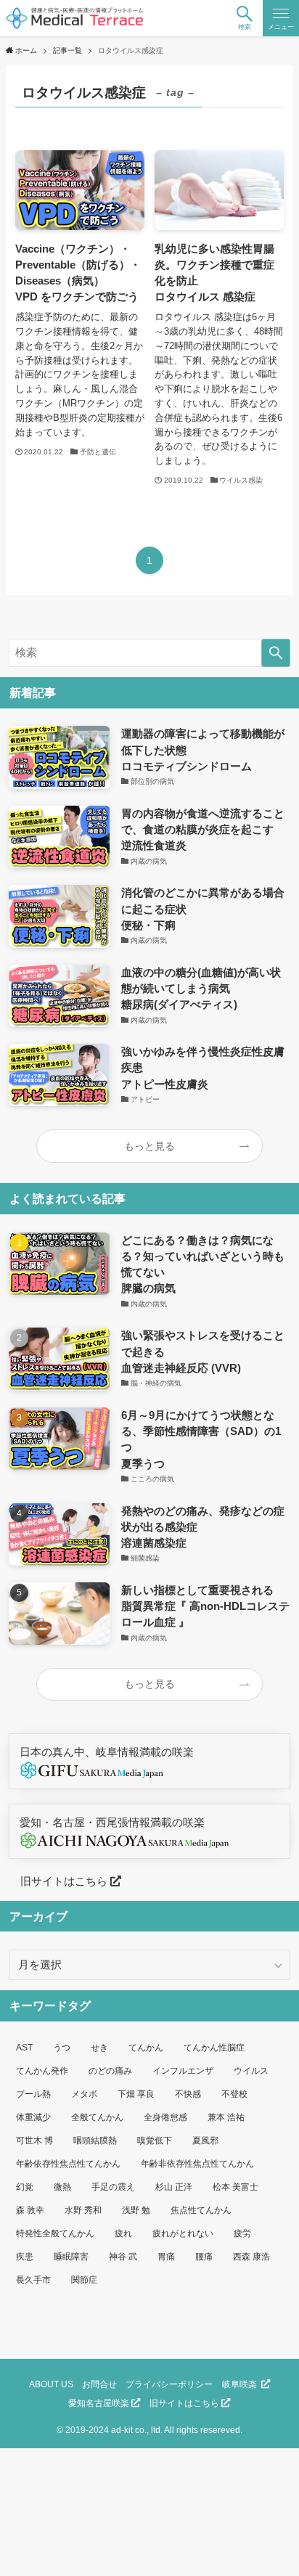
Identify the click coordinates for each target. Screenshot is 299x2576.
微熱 (62, 2187)
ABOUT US (51, 2384)
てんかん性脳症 (214, 2048)
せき (99, 2048)
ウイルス (251, 2071)
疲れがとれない (183, 2233)
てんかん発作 (42, 2071)
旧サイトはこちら (60, 1881)
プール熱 (33, 2094)
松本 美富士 (235, 2187)
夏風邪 (205, 2140)
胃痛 (166, 2257)
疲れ (123, 2233)
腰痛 (204, 2257)
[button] (245, 18)
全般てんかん (97, 2117)
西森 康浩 (251, 2257)
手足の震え (113, 2187)
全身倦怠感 (165, 2117)
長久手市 (33, 2280)
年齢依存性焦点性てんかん (68, 2164)
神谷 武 (123, 2257)
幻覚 (25, 2187)
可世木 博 (34, 2140)
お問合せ (99, 2384)
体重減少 (33, 2117)
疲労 (242, 2233)
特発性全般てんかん (55, 2233)
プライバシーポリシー (169, 2384)
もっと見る (149, 1146)
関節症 (84, 2280)
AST (24, 2048)
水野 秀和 (83, 2210)
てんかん (146, 2048)
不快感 (188, 2094)
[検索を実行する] (276, 653)
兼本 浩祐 (226, 2117)
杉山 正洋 (174, 2187)
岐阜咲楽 (242, 2384)
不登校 (234, 2094)
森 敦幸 (30, 2210)
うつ (62, 2048)
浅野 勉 (136, 2210)
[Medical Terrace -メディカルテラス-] (74, 18)
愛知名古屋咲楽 (100, 2403)
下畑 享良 (136, 2094)
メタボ (84, 2094)
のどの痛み (110, 2071)
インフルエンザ (183, 2071)
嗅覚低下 (155, 2140)
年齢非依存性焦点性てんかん (197, 2164)
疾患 (25, 2257)
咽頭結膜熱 (95, 2140)
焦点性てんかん (201, 2210)
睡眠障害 (71, 2257)
